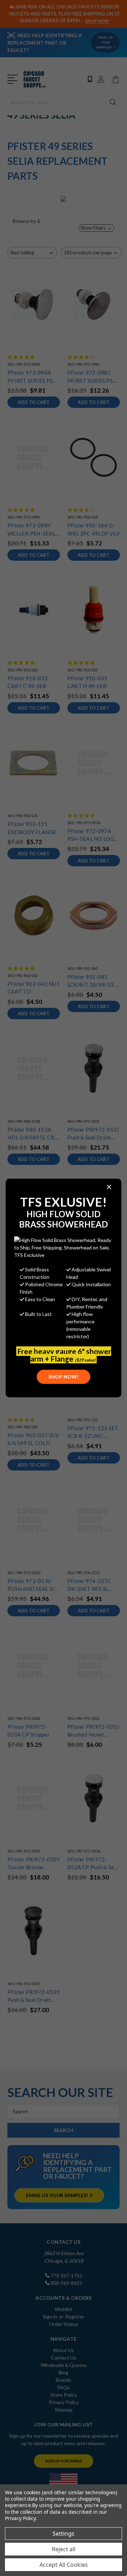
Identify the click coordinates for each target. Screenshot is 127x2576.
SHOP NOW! (64, 1377)
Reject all (64, 2549)
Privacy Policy (20, 2518)
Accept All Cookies (64, 2565)
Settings (64, 2534)
